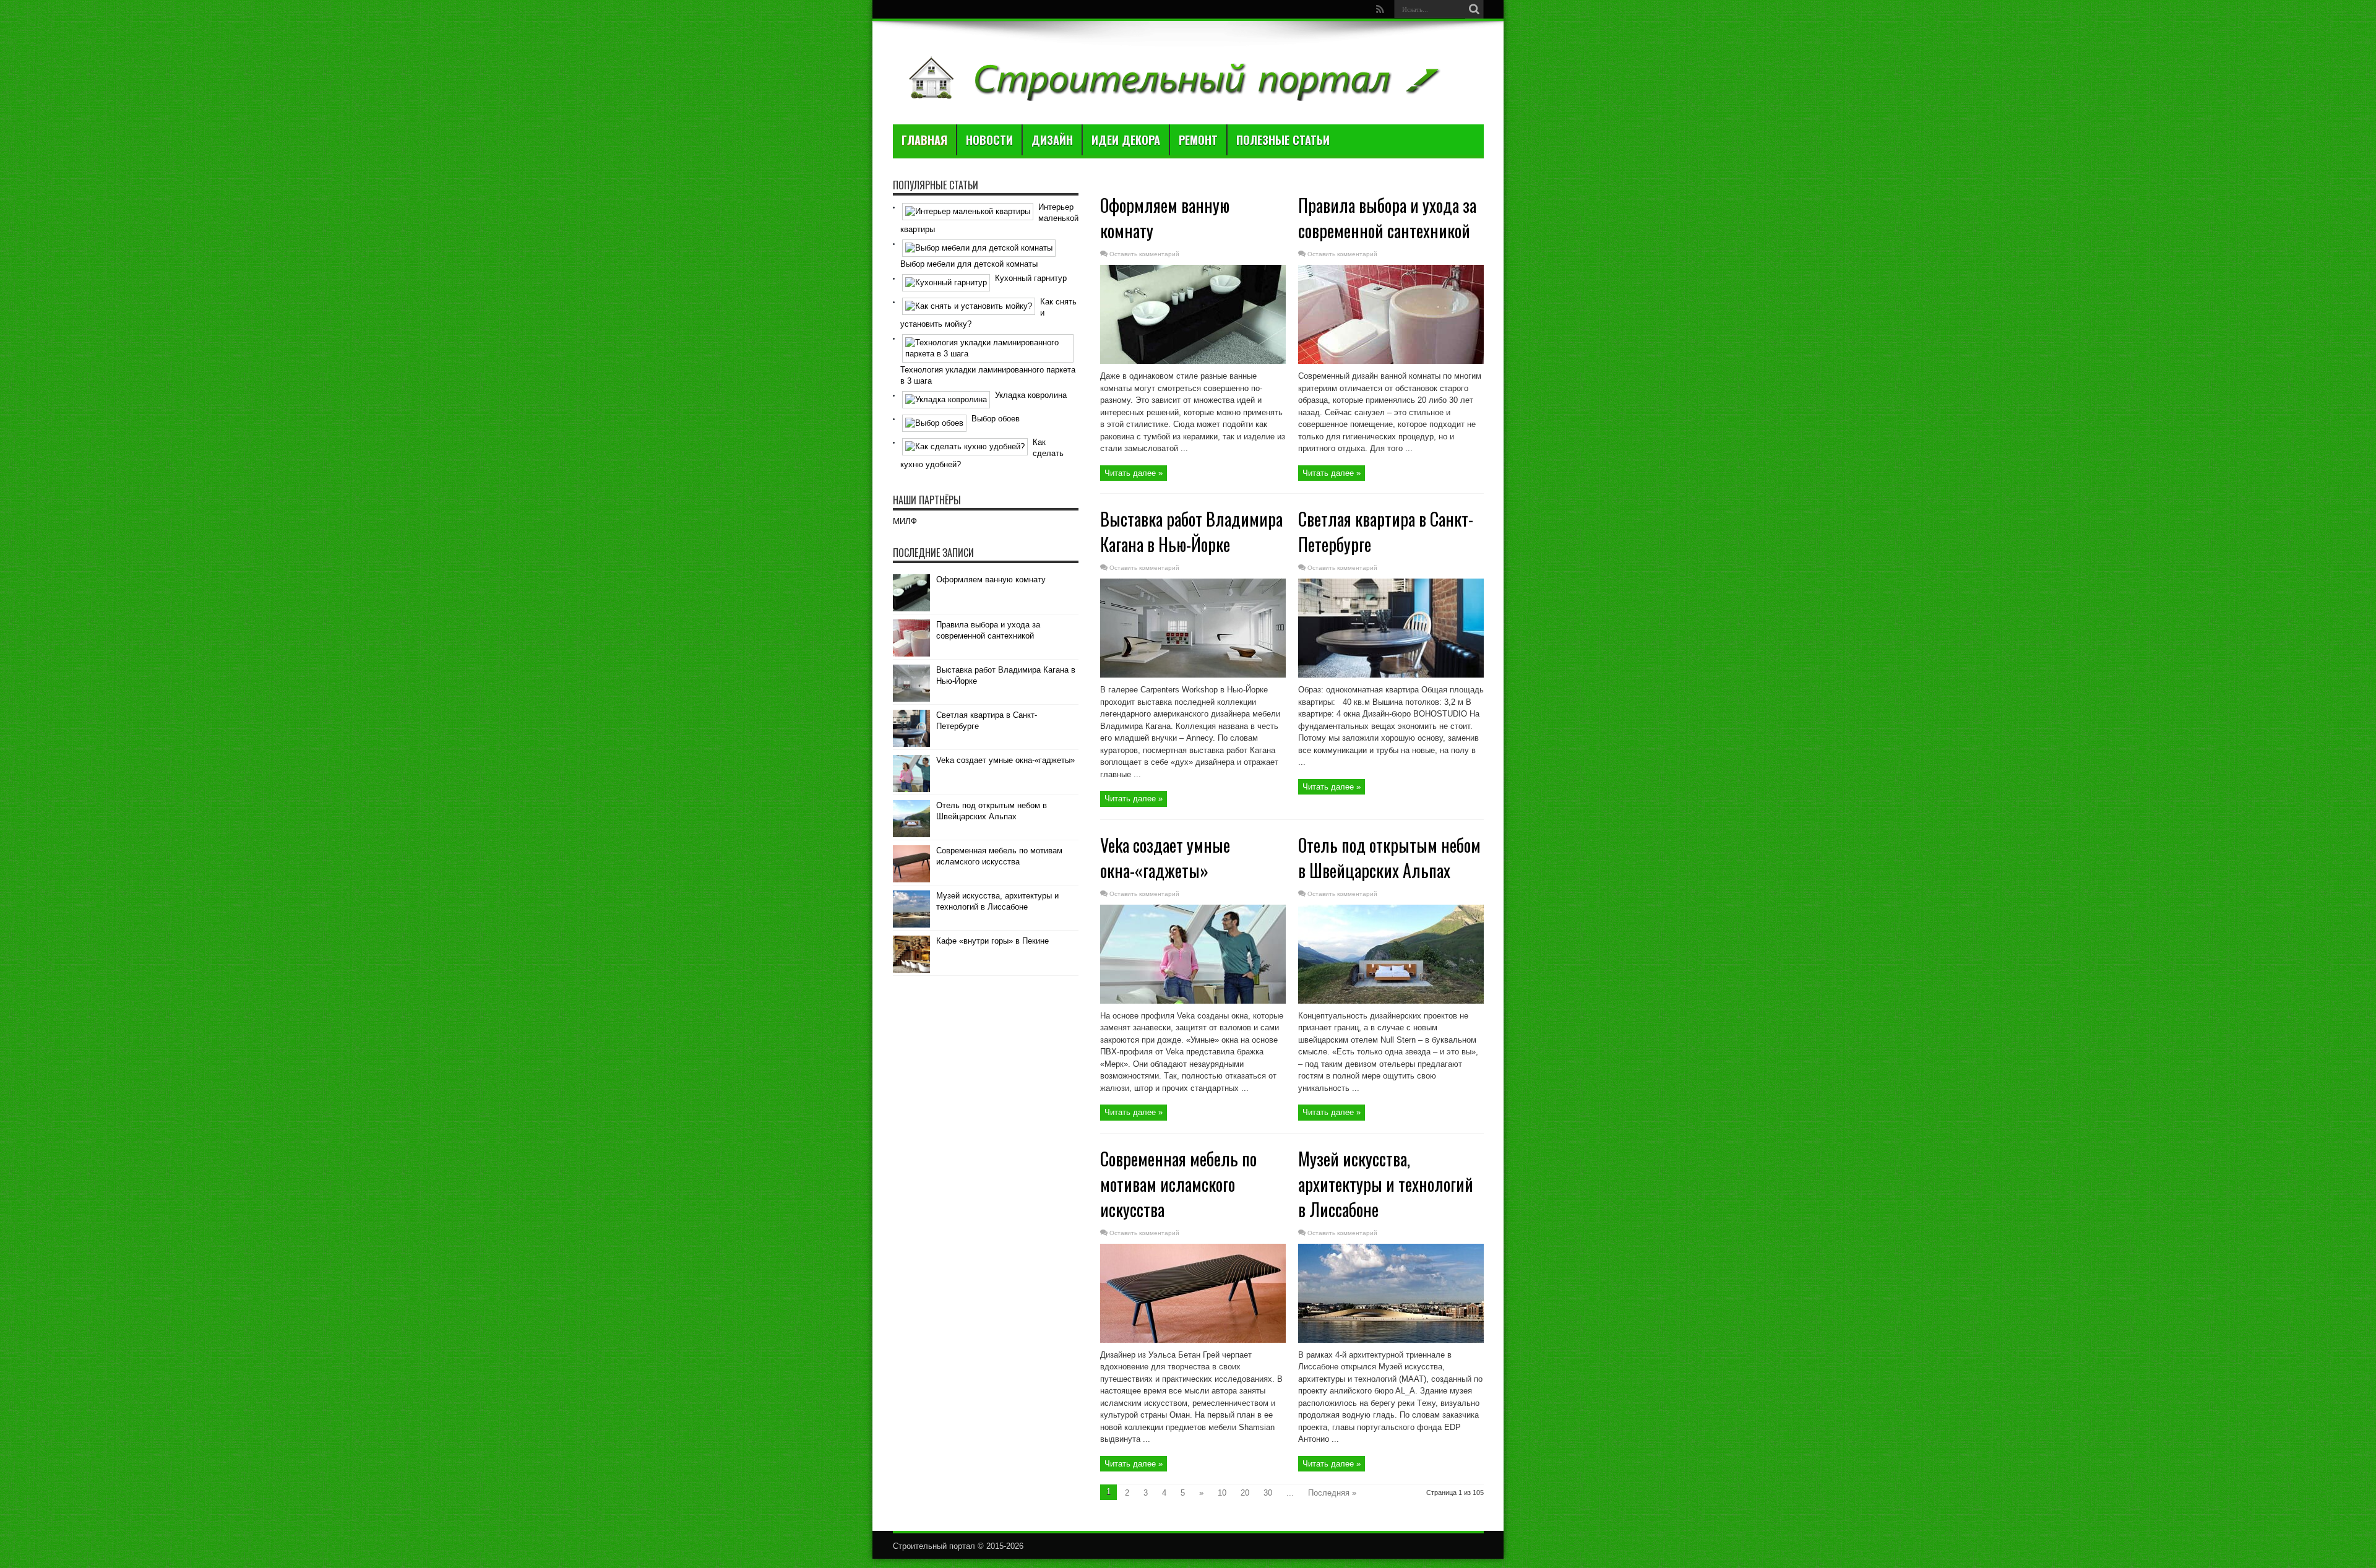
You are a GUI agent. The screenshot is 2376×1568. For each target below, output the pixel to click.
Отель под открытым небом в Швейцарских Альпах (1389, 858)
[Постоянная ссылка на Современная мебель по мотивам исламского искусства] (1193, 1340)
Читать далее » (1134, 473)
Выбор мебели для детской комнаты (969, 264)
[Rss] (1380, 9)
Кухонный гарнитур (1031, 278)
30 (1268, 1493)
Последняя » (1332, 1493)
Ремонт (1198, 140)
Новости (989, 140)
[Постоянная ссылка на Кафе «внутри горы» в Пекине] (911, 970)
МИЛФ (905, 521)
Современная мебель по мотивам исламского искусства (1178, 1184)
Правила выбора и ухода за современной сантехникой (1387, 218)
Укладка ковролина (1031, 395)
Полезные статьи (1283, 140)
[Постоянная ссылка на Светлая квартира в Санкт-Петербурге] (1391, 675)
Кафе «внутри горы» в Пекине (992, 941)
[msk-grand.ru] (1172, 93)
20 (1245, 1493)
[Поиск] (1474, 9)
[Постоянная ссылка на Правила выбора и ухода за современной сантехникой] (1391, 361)
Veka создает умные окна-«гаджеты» (1165, 858)
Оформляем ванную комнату (991, 579)
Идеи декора (1126, 140)
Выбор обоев (996, 419)
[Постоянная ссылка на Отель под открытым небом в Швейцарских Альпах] (1391, 1001)
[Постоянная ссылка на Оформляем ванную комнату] (1193, 361)
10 (1222, 1493)
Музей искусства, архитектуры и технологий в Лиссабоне (1386, 1184)
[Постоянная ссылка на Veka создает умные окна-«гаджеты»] (1193, 1001)
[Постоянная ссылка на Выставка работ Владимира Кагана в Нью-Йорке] (1193, 675)
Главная (924, 140)
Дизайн (1052, 140)
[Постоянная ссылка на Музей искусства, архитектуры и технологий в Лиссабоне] (1391, 1340)
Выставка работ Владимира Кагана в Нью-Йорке (1191, 532)
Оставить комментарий (1144, 254)
